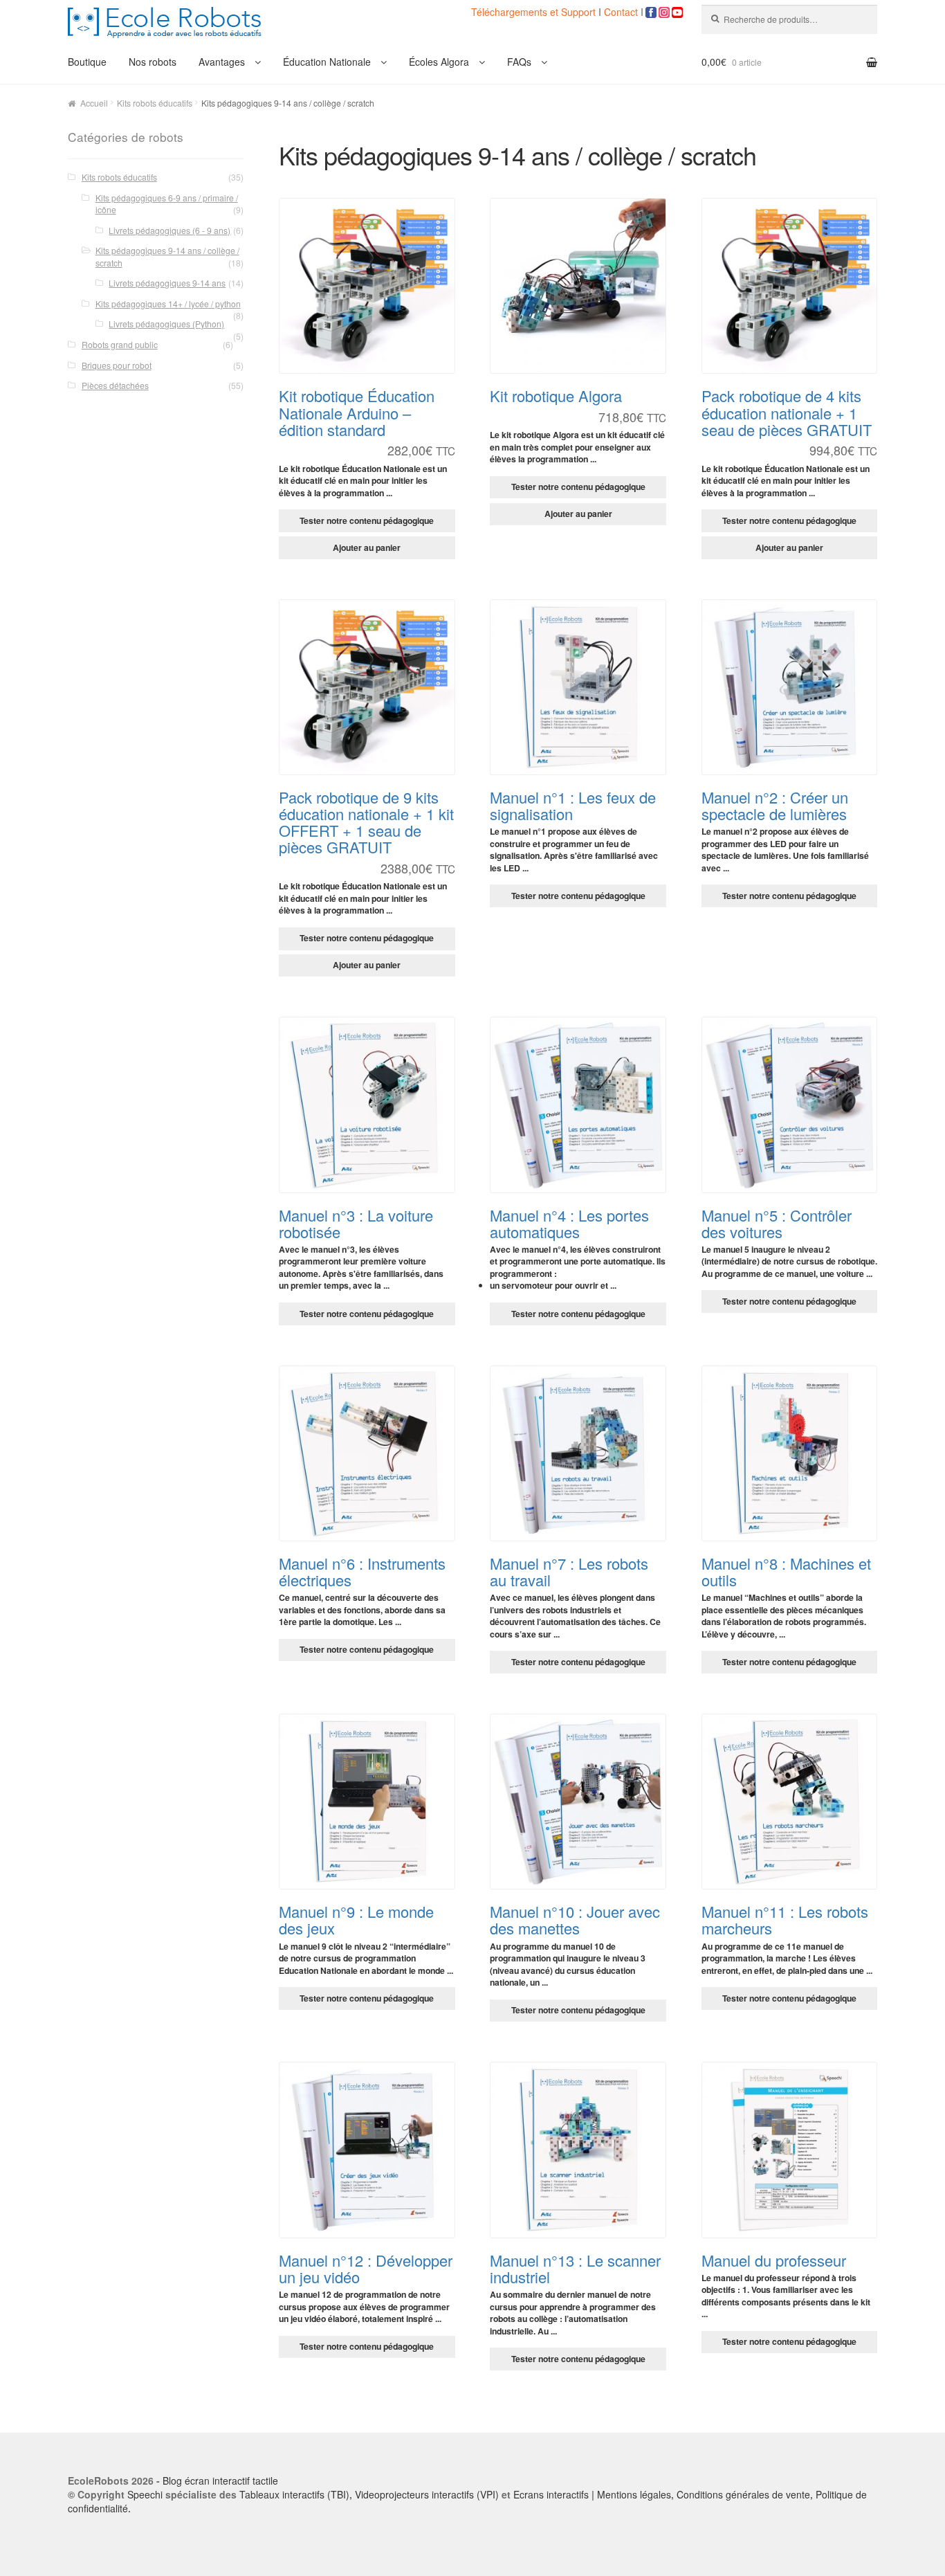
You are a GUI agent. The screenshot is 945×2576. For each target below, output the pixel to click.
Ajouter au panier (367, 547)
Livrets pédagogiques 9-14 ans (167, 283)
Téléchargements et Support (535, 12)
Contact (621, 12)
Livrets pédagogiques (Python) (166, 324)
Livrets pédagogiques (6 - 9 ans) (169, 230)
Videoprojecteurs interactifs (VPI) (427, 2494)
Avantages (222, 62)
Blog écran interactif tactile (220, 2480)
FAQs (519, 62)
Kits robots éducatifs (155, 103)
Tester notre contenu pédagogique (367, 520)
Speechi (145, 2494)
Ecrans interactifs (551, 2494)
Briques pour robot (117, 365)
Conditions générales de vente (743, 2494)
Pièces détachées (115, 385)
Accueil (94, 103)
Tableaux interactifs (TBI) (294, 2494)
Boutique (87, 62)
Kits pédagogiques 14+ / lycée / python (168, 303)
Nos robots (153, 62)
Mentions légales (634, 2494)
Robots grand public (120, 344)
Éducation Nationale (327, 62)
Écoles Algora (439, 62)
